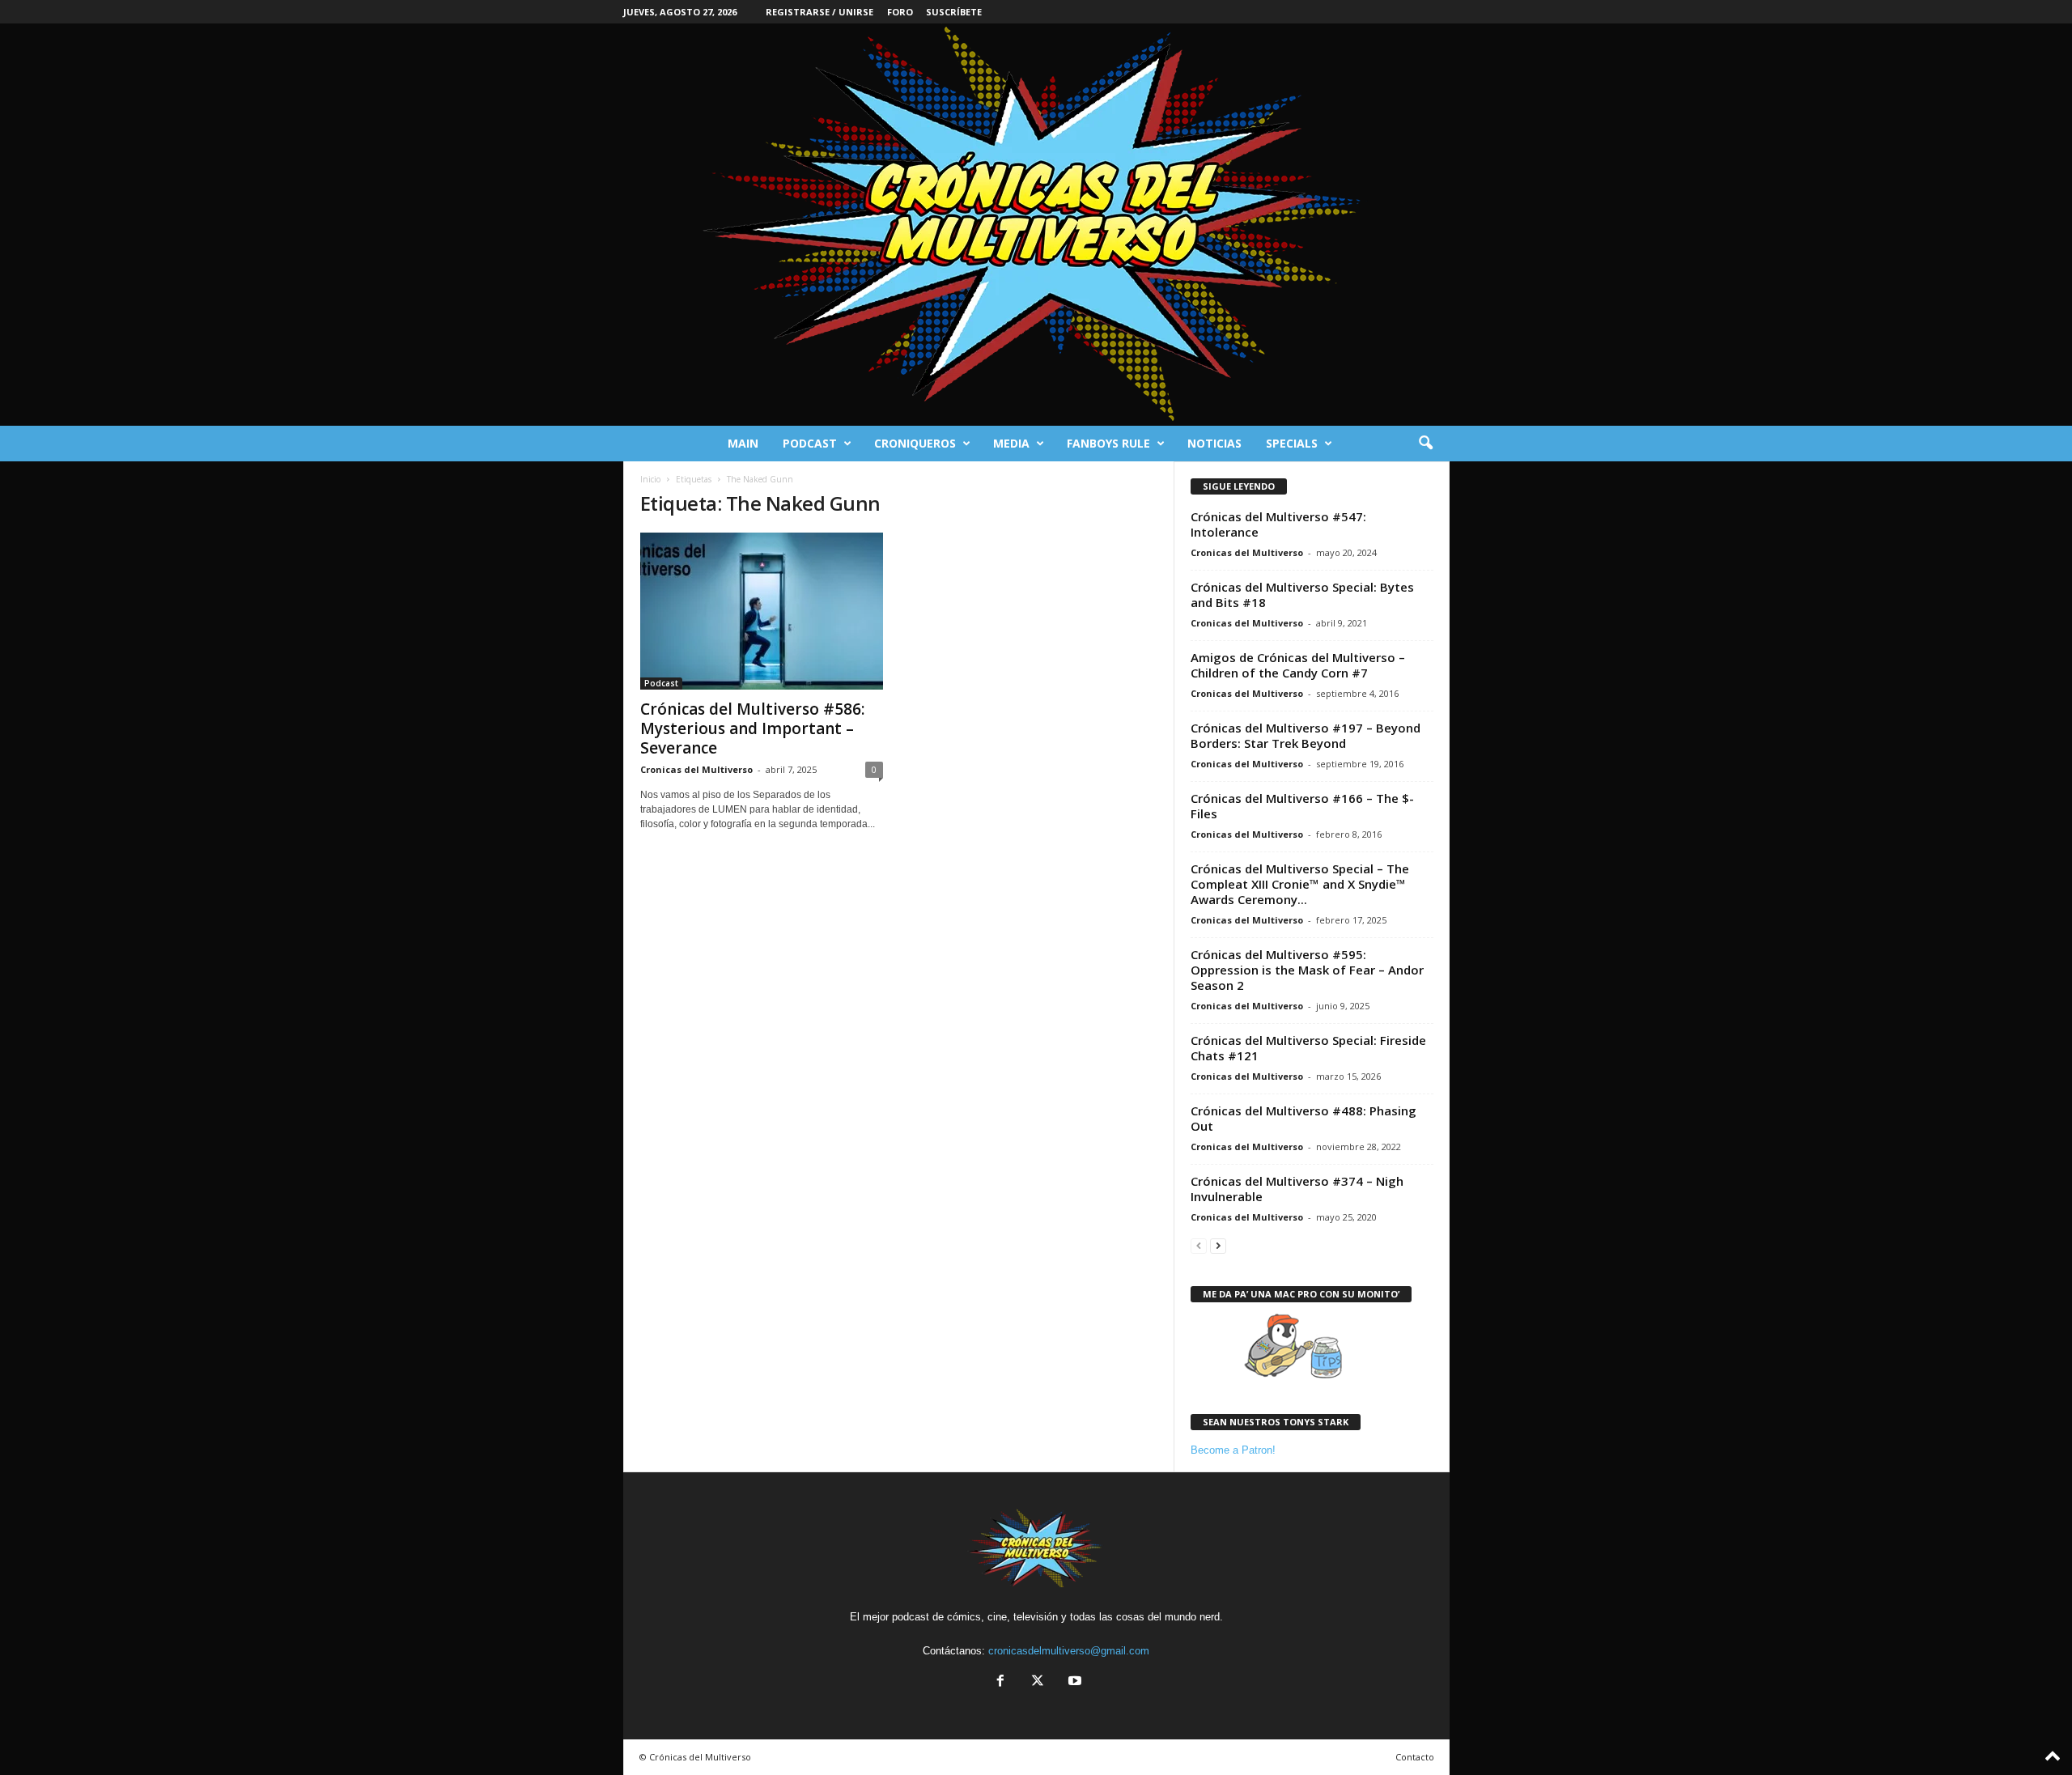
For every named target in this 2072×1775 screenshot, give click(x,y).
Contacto (1415, 1757)
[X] (1038, 1682)
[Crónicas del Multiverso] (1036, 225)
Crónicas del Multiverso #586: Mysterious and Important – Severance (752, 728)
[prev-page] (1199, 1245)
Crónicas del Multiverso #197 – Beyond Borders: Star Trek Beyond (1306, 735)
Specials (1292, 443)
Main (743, 443)
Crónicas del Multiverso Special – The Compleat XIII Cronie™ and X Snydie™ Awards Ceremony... (1300, 884)
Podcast (810, 443)
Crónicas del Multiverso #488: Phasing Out (1303, 1118)
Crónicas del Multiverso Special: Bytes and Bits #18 (1302, 594)
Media (1011, 443)
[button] (1425, 444)
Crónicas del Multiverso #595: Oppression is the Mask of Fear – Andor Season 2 (1307, 970)
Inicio (650, 479)
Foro (900, 12)
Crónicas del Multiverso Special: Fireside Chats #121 (1308, 1048)
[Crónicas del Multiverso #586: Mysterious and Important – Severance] (762, 611)
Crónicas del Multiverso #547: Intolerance (1278, 524)
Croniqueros (915, 443)
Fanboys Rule (1108, 443)
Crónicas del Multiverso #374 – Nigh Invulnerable (1297, 1189)
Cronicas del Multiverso (696, 769)
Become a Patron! (1233, 1450)
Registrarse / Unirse (819, 12)
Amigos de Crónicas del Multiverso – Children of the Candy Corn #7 (1298, 665)
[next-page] (1218, 1245)
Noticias (1214, 443)
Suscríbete (954, 12)
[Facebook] (1000, 1682)
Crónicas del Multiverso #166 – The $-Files (1302, 806)
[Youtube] (1073, 1682)
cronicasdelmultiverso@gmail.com (1069, 1651)
